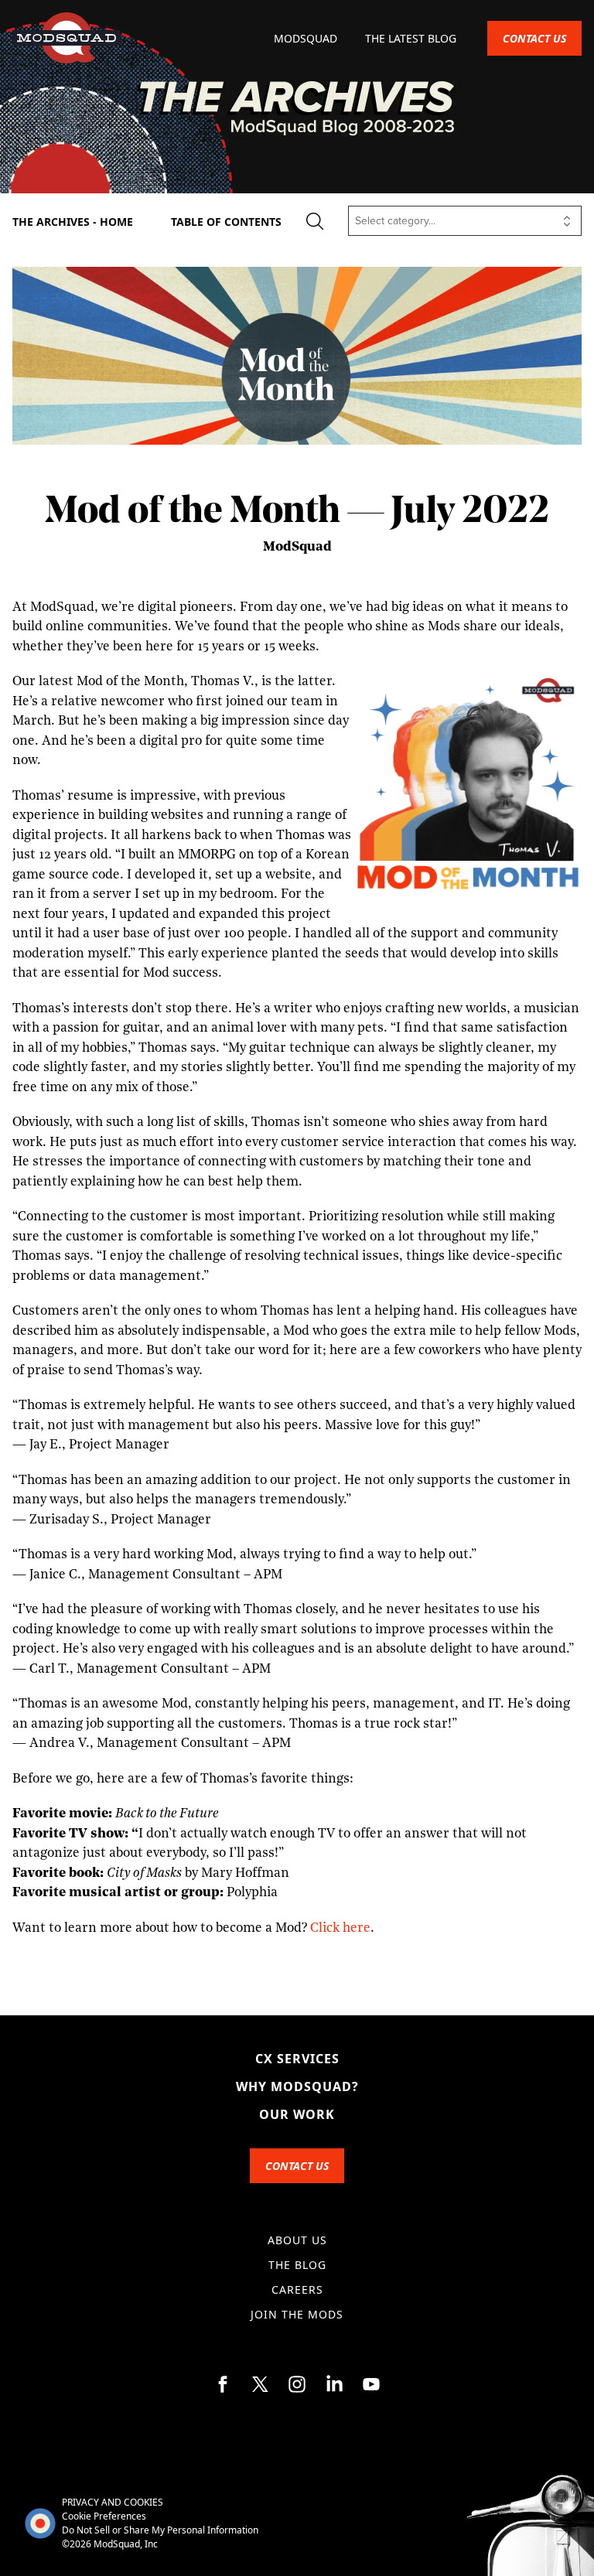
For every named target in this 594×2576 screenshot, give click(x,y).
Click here (340, 1928)
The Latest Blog (411, 38)
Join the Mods (297, 2314)
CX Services (297, 2059)
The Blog (297, 2265)
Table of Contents (226, 222)
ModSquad (307, 38)
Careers (297, 2289)
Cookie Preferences (104, 2516)
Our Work (297, 2114)
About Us (297, 2240)
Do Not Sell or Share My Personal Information (160, 2530)
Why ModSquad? (297, 2086)
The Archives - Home (73, 222)
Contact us (534, 38)
